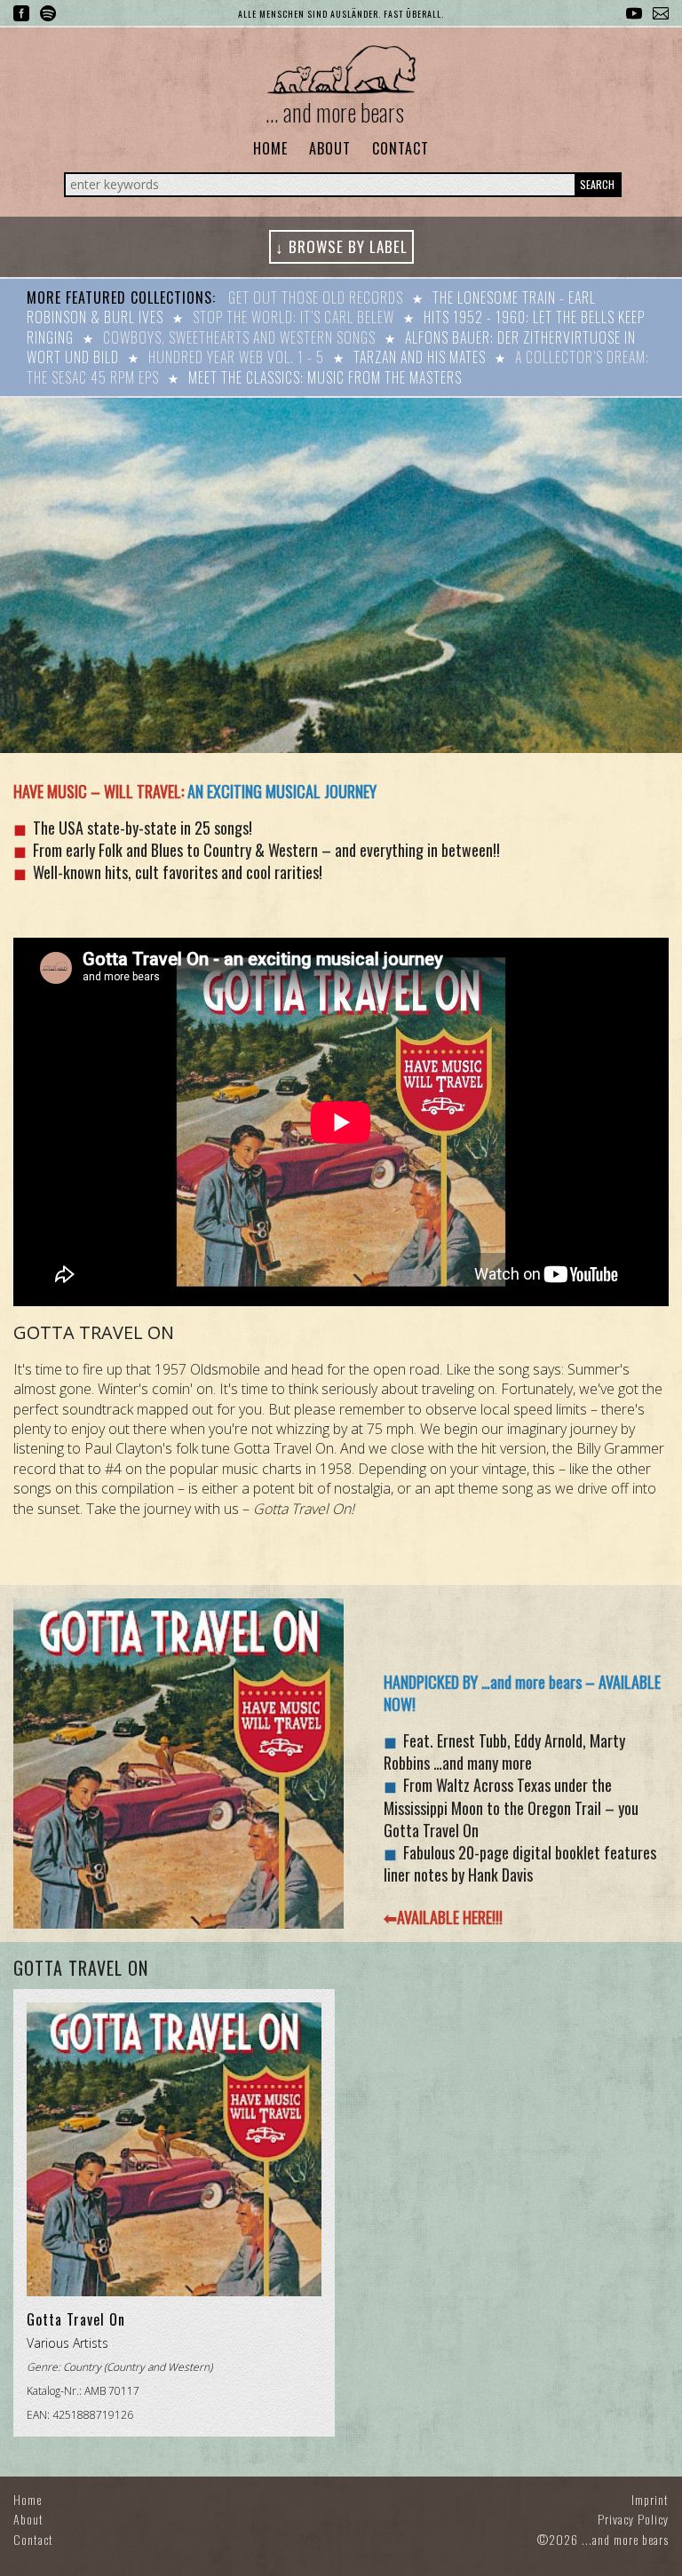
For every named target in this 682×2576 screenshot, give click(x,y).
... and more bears (335, 112)
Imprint (650, 2499)
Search (597, 184)
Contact (400, 148)
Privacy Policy (633, 2519)
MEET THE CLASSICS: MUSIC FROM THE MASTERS (325, 377)
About (330, 148)
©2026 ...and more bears (603, 2539)
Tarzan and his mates (420, 357)
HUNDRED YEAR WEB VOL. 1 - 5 (236, 357)
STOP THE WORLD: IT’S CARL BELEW (293, 317)
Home (270, 148)
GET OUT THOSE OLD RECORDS (316, 297)
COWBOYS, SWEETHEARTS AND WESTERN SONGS (239, 337)
